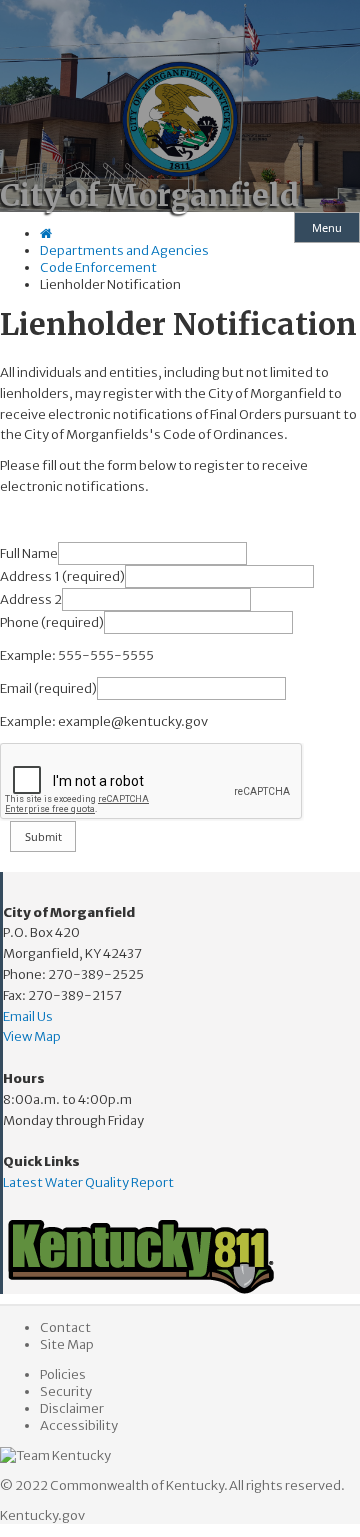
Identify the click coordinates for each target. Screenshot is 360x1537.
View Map (32, 1036)
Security (66, 1391)
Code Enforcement (98, 267)
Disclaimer (72, 1408)
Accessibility (79, 1425)
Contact (65, 1327)
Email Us (28, 1016)
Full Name (29, 553)
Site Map (67, 1344)
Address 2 (31, 599)
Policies (63, 1374)
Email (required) (48, 688)
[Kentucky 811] (181, 1257)
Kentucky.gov (42, 1515)
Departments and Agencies (124, 250)
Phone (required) (52, 622)
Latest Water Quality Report (88, 1182)
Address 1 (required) (62, 576)
